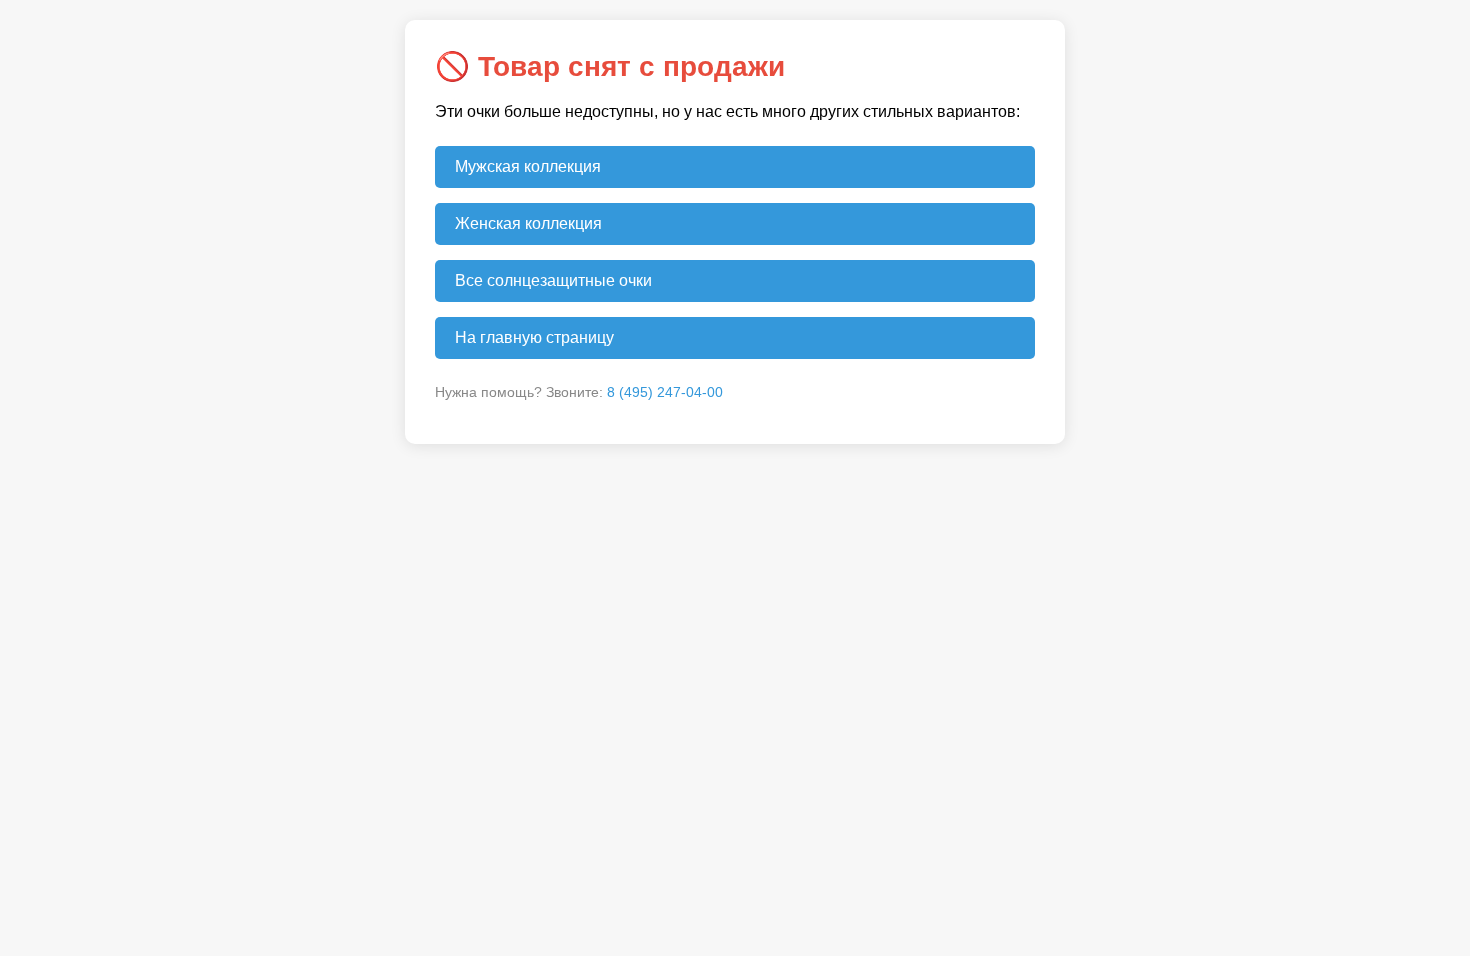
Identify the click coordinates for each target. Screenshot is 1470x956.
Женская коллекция (528, 223)
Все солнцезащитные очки (553, 280)
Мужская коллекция (528, 166)
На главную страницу (534, 337)
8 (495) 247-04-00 (665, 392)
